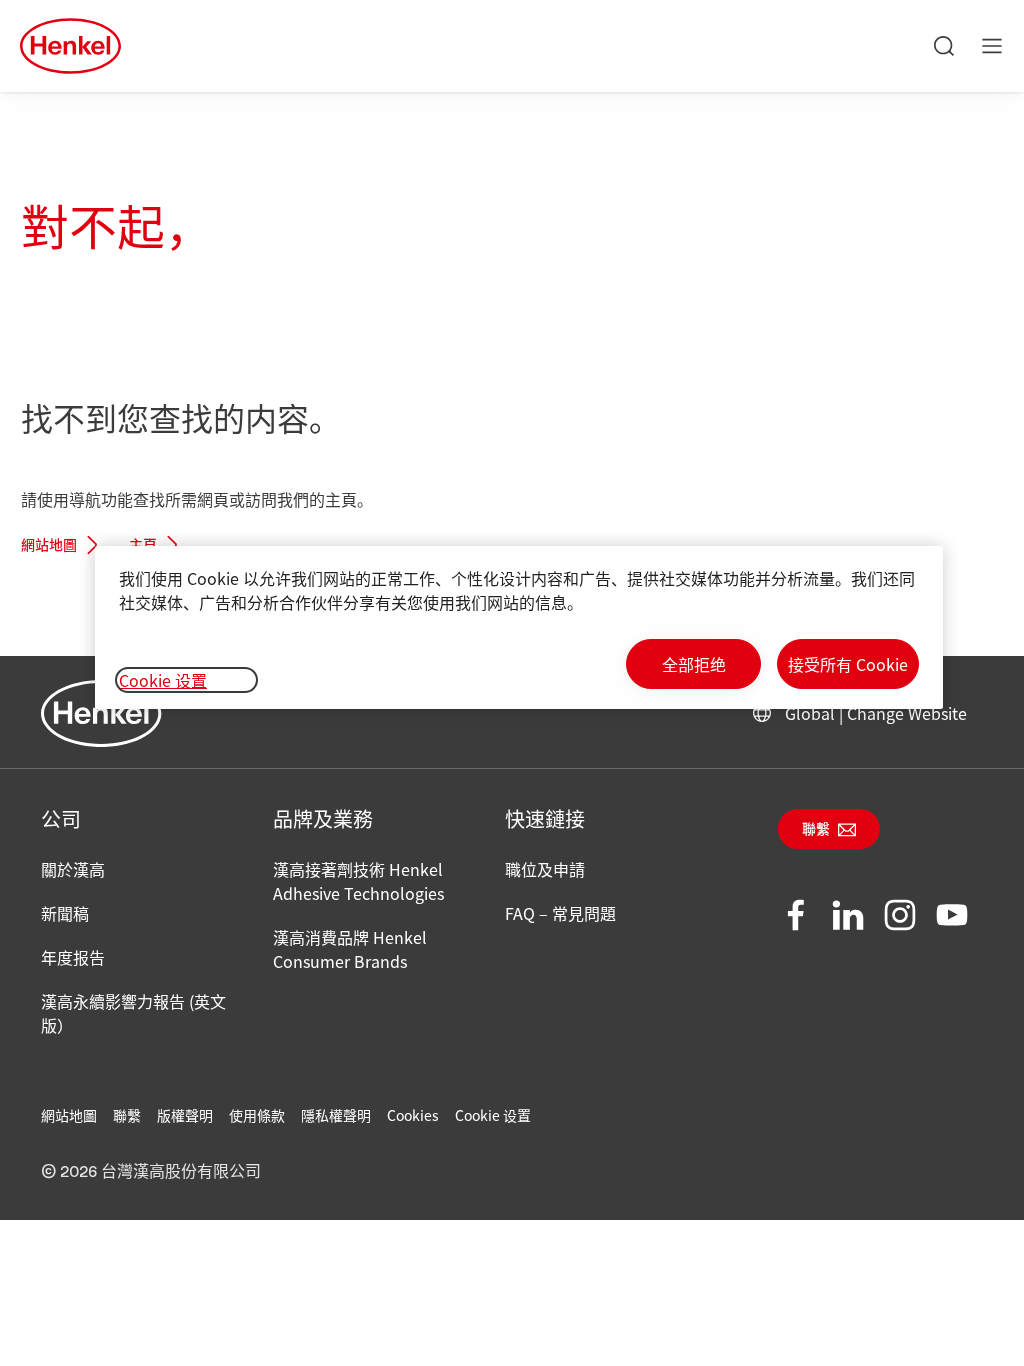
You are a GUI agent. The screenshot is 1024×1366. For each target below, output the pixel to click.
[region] (519, 627)
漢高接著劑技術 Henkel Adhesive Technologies (358, 881)
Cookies (413, 1115)
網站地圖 (49, 546)
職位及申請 (545, 869)
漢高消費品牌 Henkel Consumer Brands (350, 949)
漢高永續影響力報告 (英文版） (133, 1013)
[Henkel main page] (70, 46)
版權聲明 (185, 1115)
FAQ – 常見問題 (560, 913)
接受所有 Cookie (848, 664)
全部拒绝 (694, 664)
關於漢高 (73, 869)
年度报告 (73, 957)
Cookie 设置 (493, 1115)
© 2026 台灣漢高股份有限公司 (151, 1172)
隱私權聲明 (336, 1115)
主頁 (143, 546)
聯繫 (816, 830)
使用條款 (257, 1115)
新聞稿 (65, 913)
